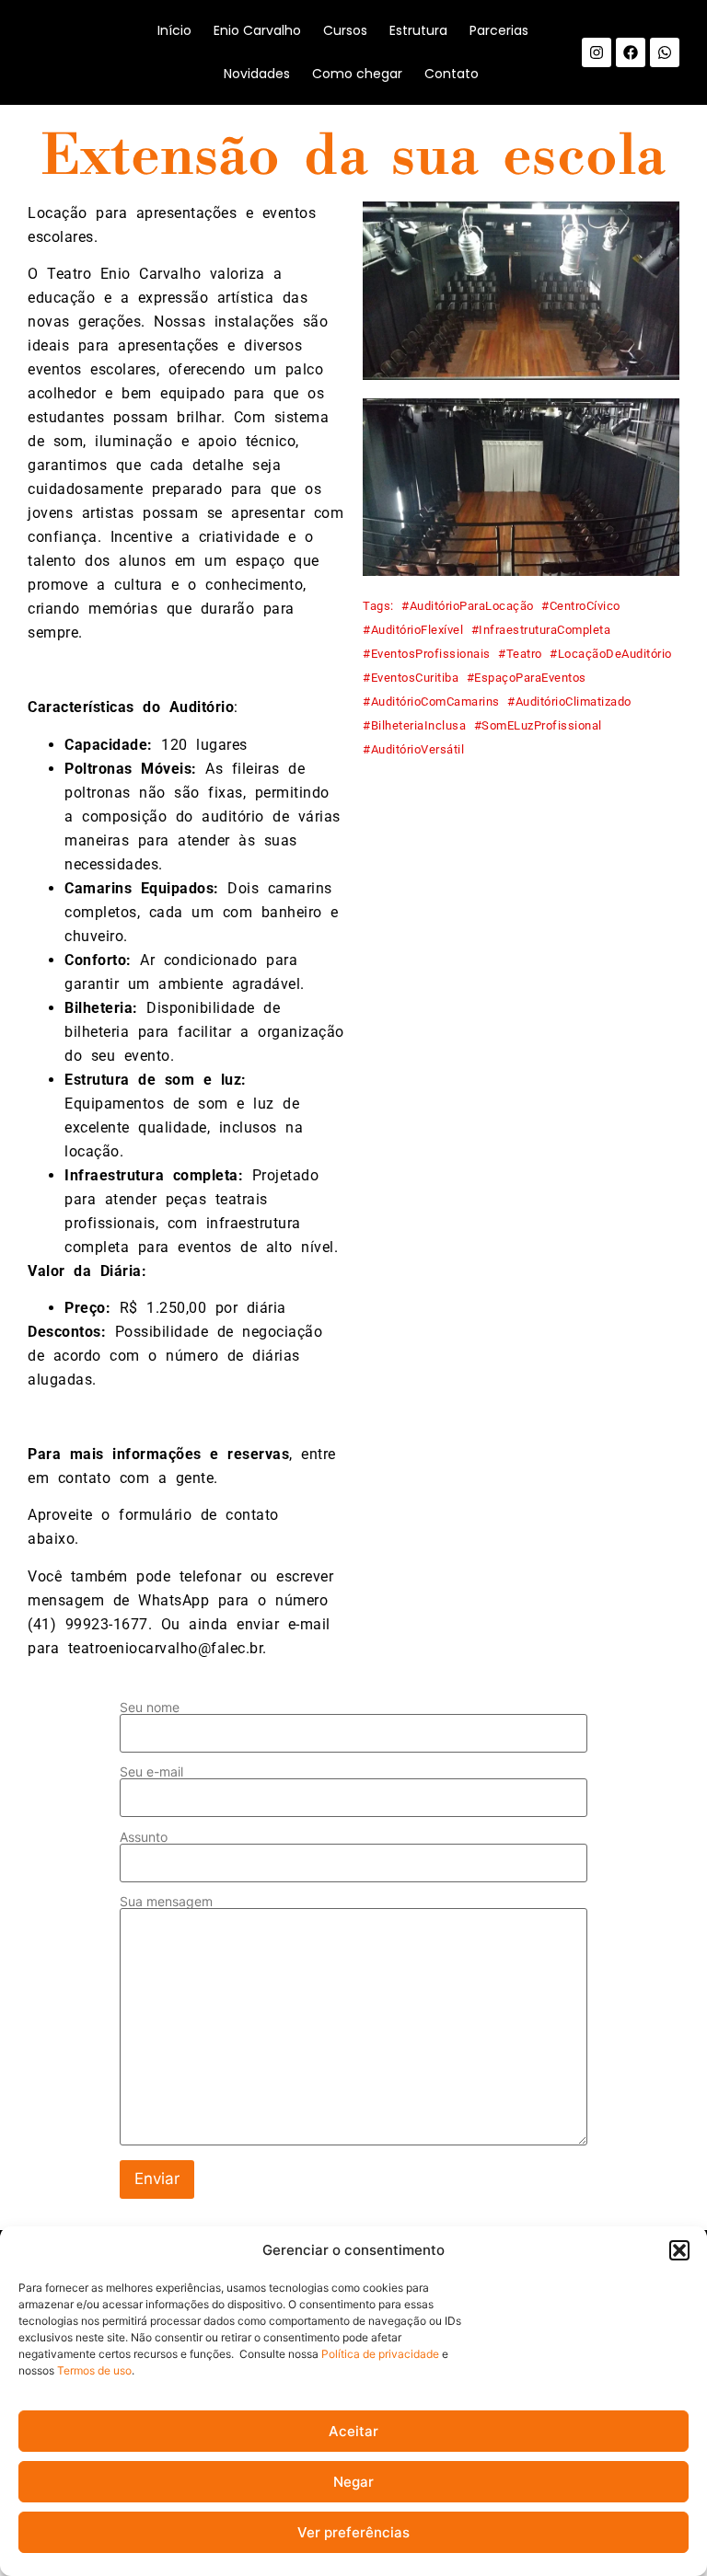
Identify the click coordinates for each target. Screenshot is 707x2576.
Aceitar (353, 2431)
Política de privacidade (380, 2354)
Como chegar (357, 74)
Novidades (257, 74)
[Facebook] (631, 52)
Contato (452, 74)
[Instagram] (597, 52)
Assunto (144, 1838)
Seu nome (150, 1708)
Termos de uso (94, 2370)
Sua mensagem (166, 1902)
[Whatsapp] (665, 52)
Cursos (345, 30)
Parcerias (499, 30)
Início (174, 30)
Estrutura (418, 30)
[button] (679, 2250)
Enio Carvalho (257, 30)
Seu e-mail (151, 1772)
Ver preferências (353, 2532)
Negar (353, 2482)
